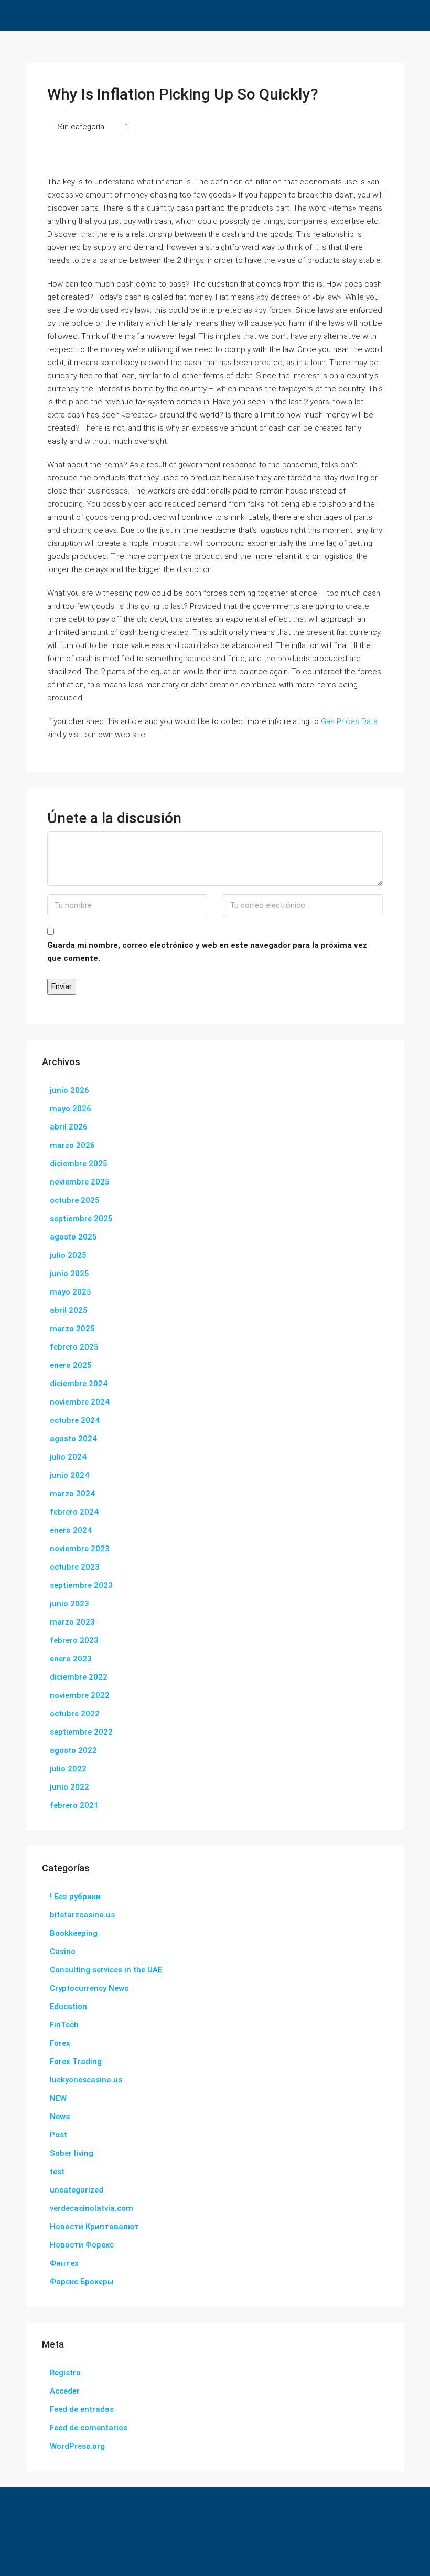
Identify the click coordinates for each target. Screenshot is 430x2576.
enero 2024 (71, 1530)
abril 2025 (69, 1310)
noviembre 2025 (80, 1182)
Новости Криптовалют (94, 2227)
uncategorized (77, 2190)
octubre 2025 (75, 1200)
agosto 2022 (73, 1750)
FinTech (64, 2025)
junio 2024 (69, 1475)
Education (68, 2007)
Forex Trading (76, 2062)
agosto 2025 (73, 1237)
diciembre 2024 (79, 1384)
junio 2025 (69, 1274)
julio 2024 (68, 1457)
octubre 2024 (75, 1420)
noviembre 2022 (80, 1695)
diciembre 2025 (79, 1164)
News (60, 2117)
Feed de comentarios (89, 2428)
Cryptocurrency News (89, 1988)
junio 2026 (69, 1090)
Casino (63, 1952)
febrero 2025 (74, 1347)
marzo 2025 (72, 1329)
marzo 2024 (72, 1494)
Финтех (64, 2263)
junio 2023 (69, 1604)
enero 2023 (71, 1659)
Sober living (72, 2153)
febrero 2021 (74, 1805)
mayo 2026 (71, 1109)
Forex (60, 2043)
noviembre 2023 (80, 1549)
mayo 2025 (71, 1292)
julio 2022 (68, 1769)
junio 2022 (69, 1787)
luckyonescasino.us (86, 2080)
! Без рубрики (75, 1897)
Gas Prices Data (349, 721)
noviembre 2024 (80, 1402)
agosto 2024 (73, 1439)
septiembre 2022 (81, 1732)
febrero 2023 (74, 1640)
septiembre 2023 (81, 1585)
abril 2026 (69, 1127)
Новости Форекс (82, 2245)
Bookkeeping (74, 1933)
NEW (58, 2098)
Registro (65, 2373)
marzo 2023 (72, 1622)
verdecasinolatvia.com (92, 2208)
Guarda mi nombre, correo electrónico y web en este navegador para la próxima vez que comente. (207, 952)
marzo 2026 (72, 1145)
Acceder (65, 2391)
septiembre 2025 (81, 1219)
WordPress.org (77, 2446)
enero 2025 (71, 1365)
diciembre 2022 (79, 1677)
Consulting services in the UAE (106, 1970)
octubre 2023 (75, 1567)
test (57, 2172)
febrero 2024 (74, 1512)
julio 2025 (68, 1255)
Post (58, 2135)
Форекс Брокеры (82, 2282)
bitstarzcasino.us (82, 1915)
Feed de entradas (82, 2409)
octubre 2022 (75, 1714)
